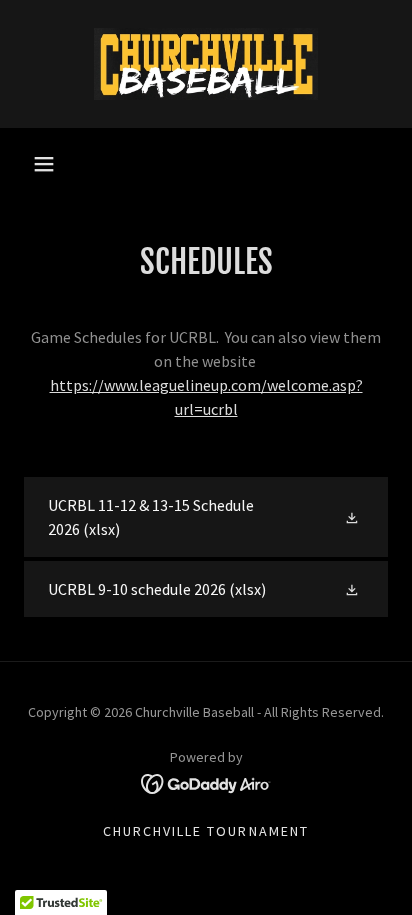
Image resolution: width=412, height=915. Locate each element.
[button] (44, 164)
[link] (206, 64)
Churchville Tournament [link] (205, 831)
